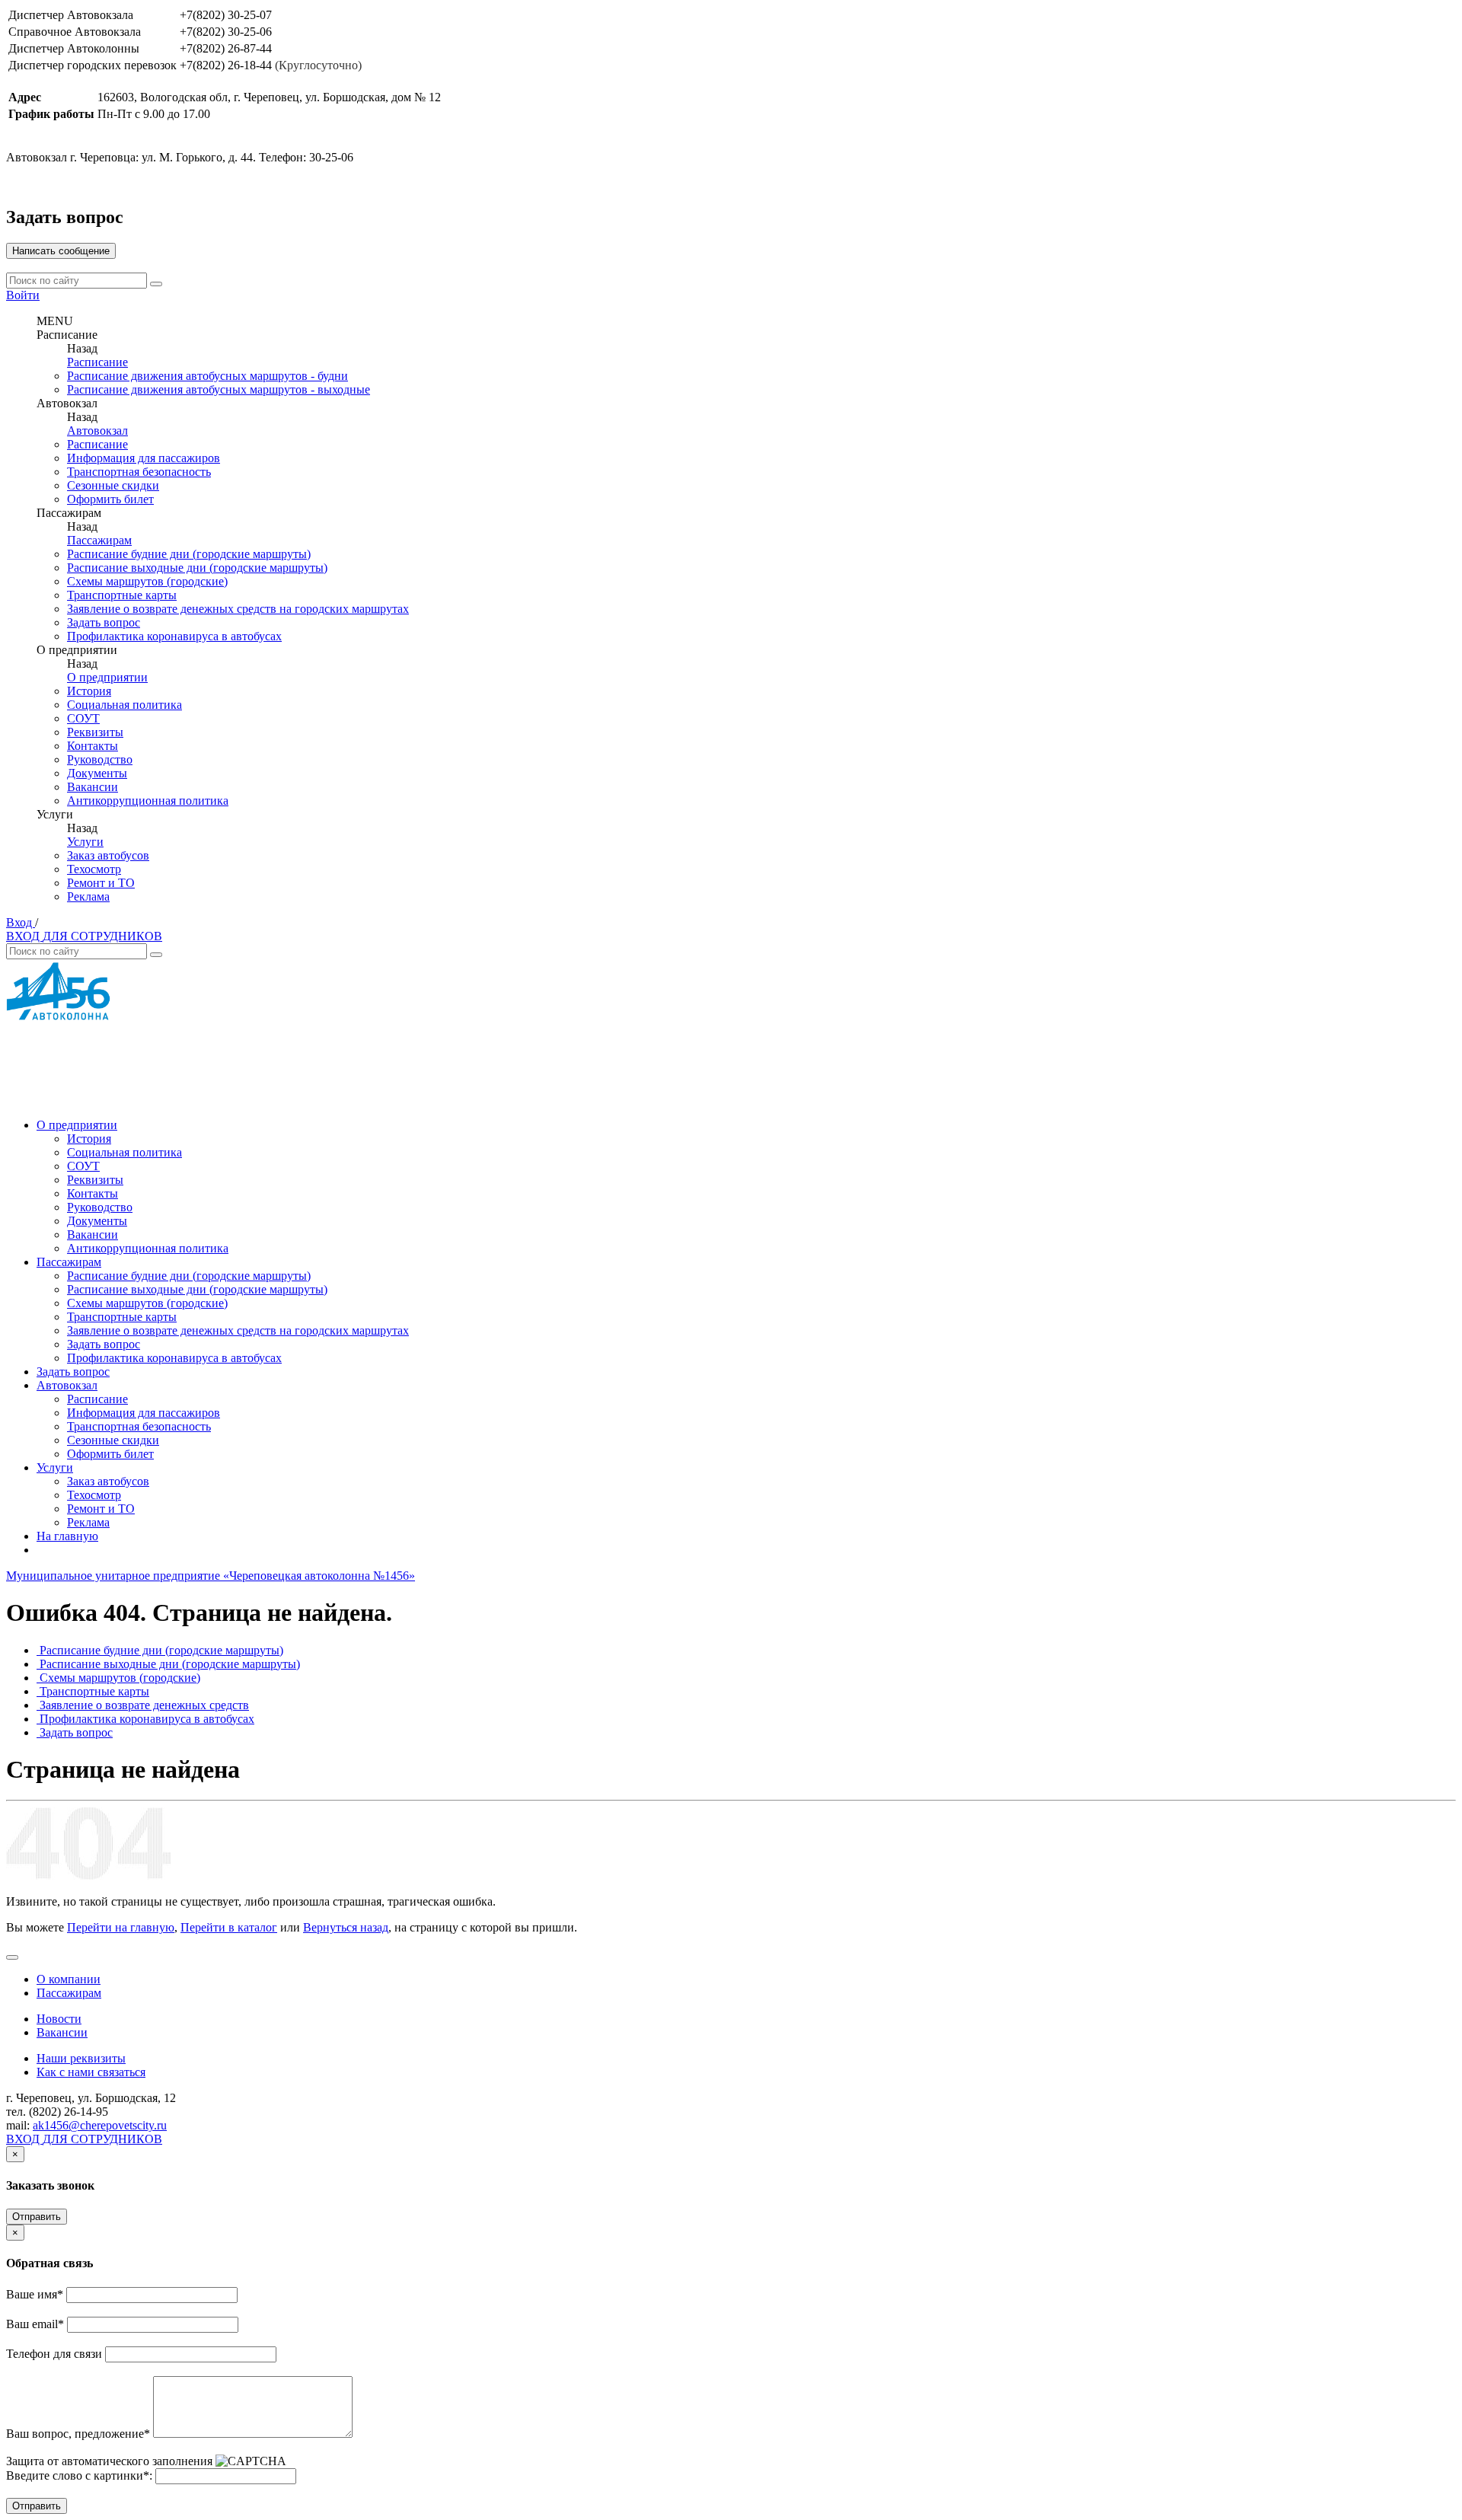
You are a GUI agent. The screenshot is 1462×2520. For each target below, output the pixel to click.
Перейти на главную (121, 1927)
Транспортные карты (122, 595)
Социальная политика (124, 705)
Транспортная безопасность (139, 472)
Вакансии (93, 787)
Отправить (37, 2217)
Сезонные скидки (113, 485)
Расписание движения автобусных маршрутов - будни (207, 376)
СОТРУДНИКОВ (117, 936)
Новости (59, 2019)
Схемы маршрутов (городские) (147, 581)
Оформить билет (110, 499)
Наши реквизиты (81, 2058)
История (89, 691)
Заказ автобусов (108, 855)
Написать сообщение (61, 251)
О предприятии (107, 677)
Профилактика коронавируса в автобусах (174, 636)
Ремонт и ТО (101, 883)
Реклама (88, 896)
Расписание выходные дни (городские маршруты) (197, 568)
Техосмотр (94, 869)
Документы (97, 773)
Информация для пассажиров (144, 458)
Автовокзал (97, 431)
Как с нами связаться (91, 2072)
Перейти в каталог (229, 1927)
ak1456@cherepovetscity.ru (100, 2125)
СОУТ (83, 718)
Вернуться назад (346, 1927)
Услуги (85, 842)
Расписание (97, 362)
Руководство (100, 759)
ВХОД (24, 936)
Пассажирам (99, 540)
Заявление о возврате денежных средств (144, 1705)
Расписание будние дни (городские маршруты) (189, 554)
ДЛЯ (57, 936)
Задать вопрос (104, 622)
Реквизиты (95, 732)
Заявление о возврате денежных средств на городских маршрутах (238, 609)
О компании (69, 1979)
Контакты (93, 746)
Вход (21, 922)
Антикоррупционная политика (148, 801)
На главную (67, 1536)
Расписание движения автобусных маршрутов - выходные (219, 389)
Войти (23, 295)
